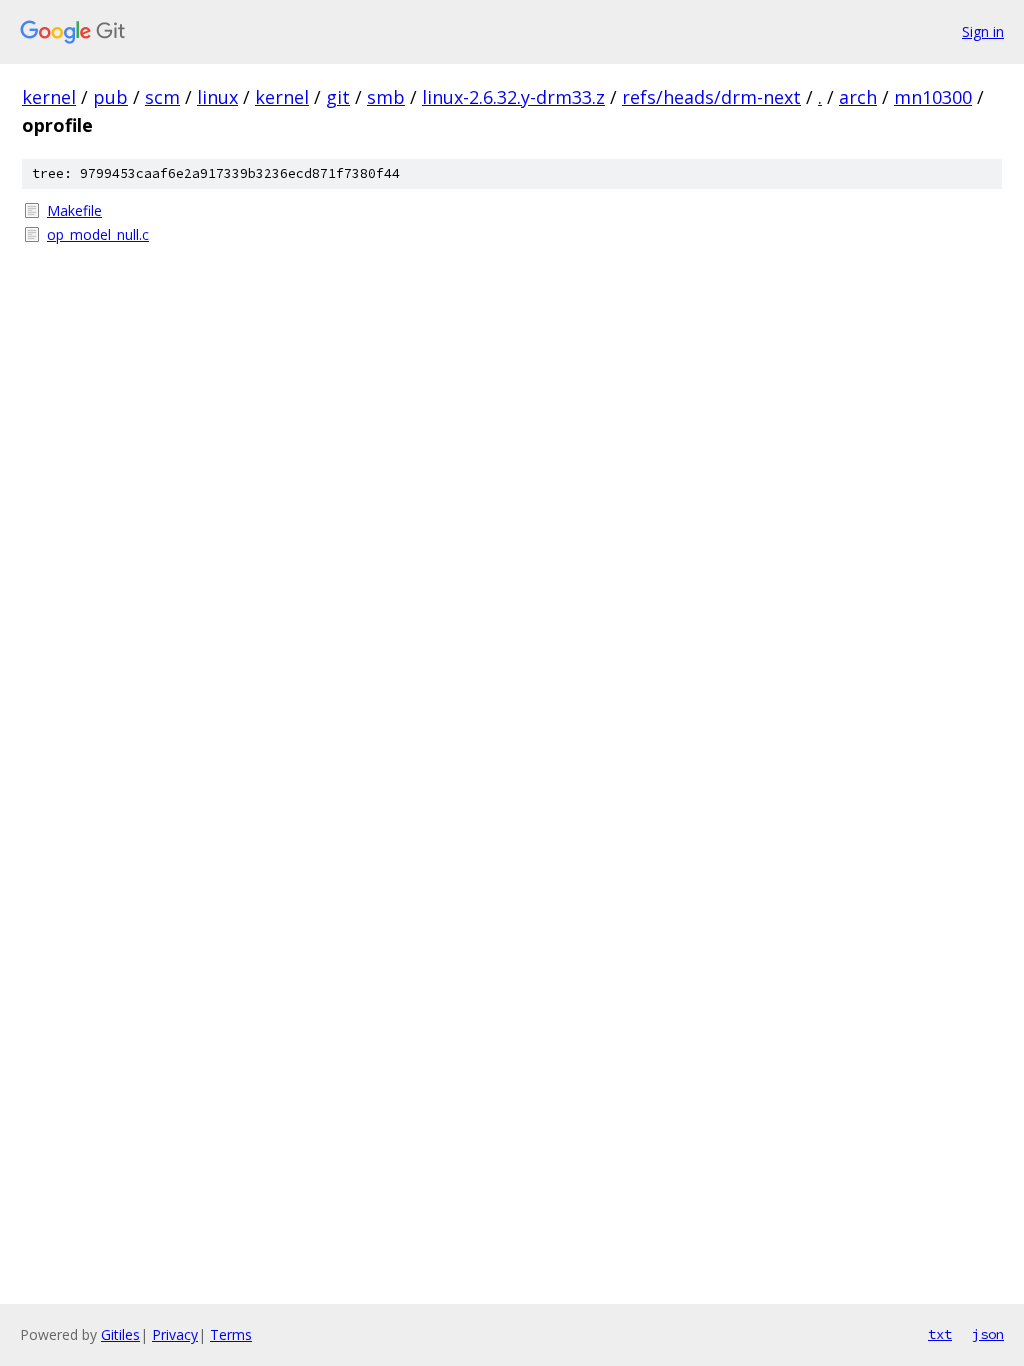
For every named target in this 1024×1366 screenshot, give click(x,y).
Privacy (175, 1334)
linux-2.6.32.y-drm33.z (513, 97)
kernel (49, 97)
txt (940, 1334)
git (338, 97)
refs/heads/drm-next (711, 97)
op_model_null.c (98, 234)
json (988, 1334)
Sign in (983, 31)
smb (386, 97)
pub (110, 97)
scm (162, 97)
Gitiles (120, 1334)
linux (217, 97)
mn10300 (933, 97)
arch (858, 97)
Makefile (74, 210)
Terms (231, 1334)
